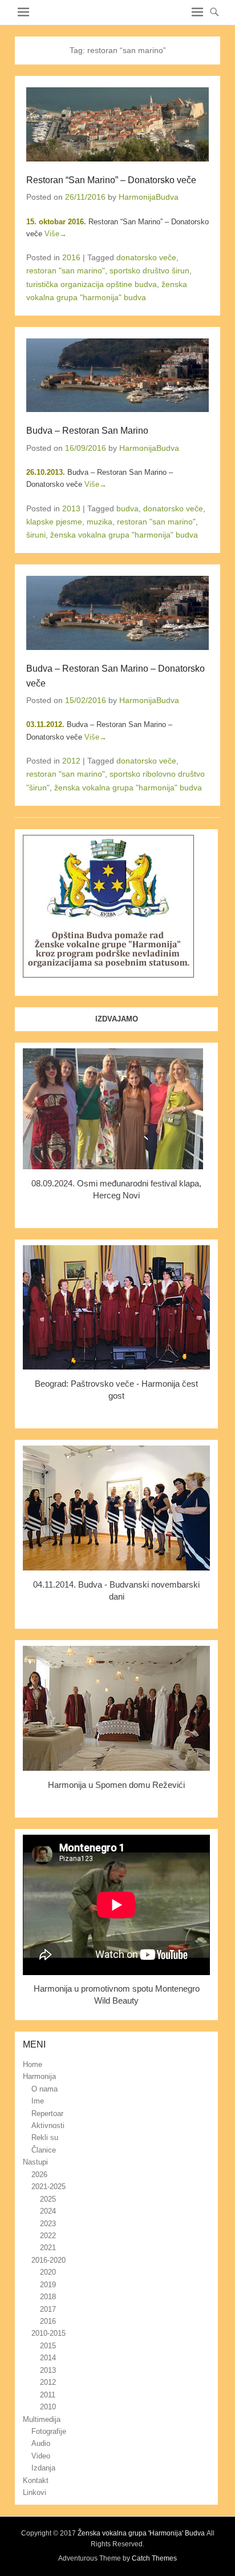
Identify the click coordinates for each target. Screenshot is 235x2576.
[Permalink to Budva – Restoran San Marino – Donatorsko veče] (117, 613)
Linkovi (35, 2492)
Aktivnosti (48, 2125)
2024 (48, 2211)
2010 (48, 2407)
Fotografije (49, 2431)
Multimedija (42, 2419)
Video (41, 2456)
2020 (48, 2272)
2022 (48, 2236)
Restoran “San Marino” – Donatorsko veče (111, 180)
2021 (48, 2248)
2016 (71, 257)
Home (33, 2064)
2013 (71, 508)
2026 (39, 2175)
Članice (44, 2150)
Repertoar (47, 2113)
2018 (48, 2297)
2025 (48, 2199)
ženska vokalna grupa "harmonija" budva (124, 535)
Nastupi (35, 2162)
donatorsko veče (146, 257)
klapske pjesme (54, 522)
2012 (71, 761)
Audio (41, 2443)
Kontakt (36, 2480)
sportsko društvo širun (149, 270)
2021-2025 (48, 2187)
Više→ (56, 234)
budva (127, 508)
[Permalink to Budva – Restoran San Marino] (117, 376)
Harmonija (39, 2076)
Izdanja (43, 2468)
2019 (48, 2285)
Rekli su (45, 2137)
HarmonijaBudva (149, 197)
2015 (48, 2346)
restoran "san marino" (66, 270)
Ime (38, 2101)
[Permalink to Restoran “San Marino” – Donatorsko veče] (117, 124)
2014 (48, 2358)
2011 (48, 2395)
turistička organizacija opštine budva (92, 284)
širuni (36, 535)
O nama (44, 2089)
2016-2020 (48, 2260)
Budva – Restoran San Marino (87, 431)
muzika (100, 522)
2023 (48, 2224)
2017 (48, 2309)
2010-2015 (48, 2333)
